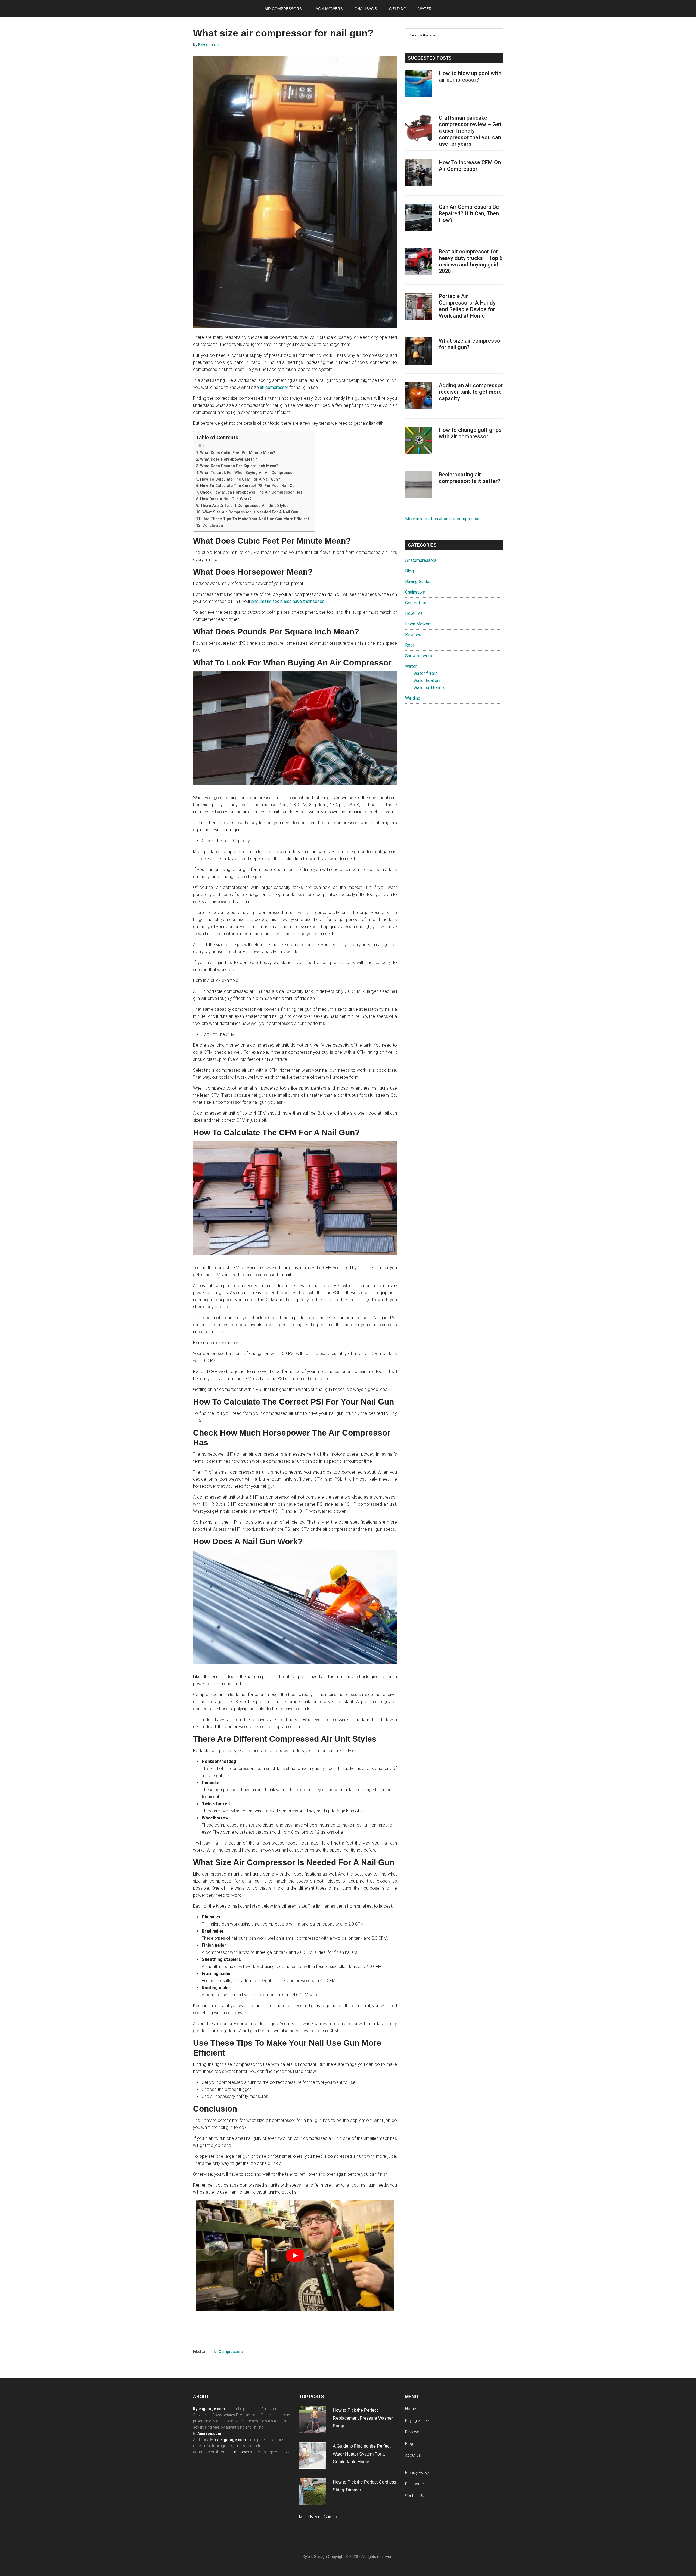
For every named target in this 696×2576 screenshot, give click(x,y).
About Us (413, 2455)
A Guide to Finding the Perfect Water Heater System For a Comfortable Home (362, 2454)
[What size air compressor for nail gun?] (419, 352)
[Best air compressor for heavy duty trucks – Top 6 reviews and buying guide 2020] (419, 263)
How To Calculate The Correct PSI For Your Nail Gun (248, 486)
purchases (240, 2452)
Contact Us (415, 2496)
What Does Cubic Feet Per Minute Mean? (238, 453)
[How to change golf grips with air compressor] (419, 441)
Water (411, 666)
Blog (409, 571)
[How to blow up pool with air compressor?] (419, 85)
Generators (416, 603)
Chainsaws (415, 592)
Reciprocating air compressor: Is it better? (470, 478)
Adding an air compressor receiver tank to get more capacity (471, 392)
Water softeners (429, 688)
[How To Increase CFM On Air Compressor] (419, 174)
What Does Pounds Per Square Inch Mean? (239, 466)
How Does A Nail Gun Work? (226, 499)
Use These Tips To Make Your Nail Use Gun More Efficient (256, 519)
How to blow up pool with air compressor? (470, 76)
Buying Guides (418, 582)
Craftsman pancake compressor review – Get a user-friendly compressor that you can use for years (470, 131)
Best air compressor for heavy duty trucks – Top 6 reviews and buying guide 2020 (471, 261)
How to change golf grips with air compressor (470, 433)
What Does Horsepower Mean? (229, 459)
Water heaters (427, 681)
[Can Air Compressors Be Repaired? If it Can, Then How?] (419, 218)
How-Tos (414, 613)
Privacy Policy (417, 2472)
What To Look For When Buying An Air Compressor (247, 473)
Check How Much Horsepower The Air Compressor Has (251, 492)
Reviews (413, 635)
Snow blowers (419, 656)
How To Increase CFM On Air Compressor (470, 166)
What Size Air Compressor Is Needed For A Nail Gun (250, 512)
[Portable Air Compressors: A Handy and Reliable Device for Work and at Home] (419, 308)
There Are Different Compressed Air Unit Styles (244, 506)
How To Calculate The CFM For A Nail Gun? (240, 479)
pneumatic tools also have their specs (288, 601)
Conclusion (213, 526)
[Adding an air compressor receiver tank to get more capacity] (419, 397)
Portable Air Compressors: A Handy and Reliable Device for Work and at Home (467, 306)
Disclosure (414, 2484)
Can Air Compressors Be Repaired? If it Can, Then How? (469, 213)
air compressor (274, 387)
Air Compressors (228, 2352)
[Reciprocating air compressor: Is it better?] (419, 486)
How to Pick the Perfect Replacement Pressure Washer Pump (363, 2418)
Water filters (425, 673)
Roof (410, 645)
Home (410, 2409)
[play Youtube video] (295, 2255)
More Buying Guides (318, 2517)
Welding (413, 698)
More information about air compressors (443, 519)
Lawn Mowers (418, 624)
